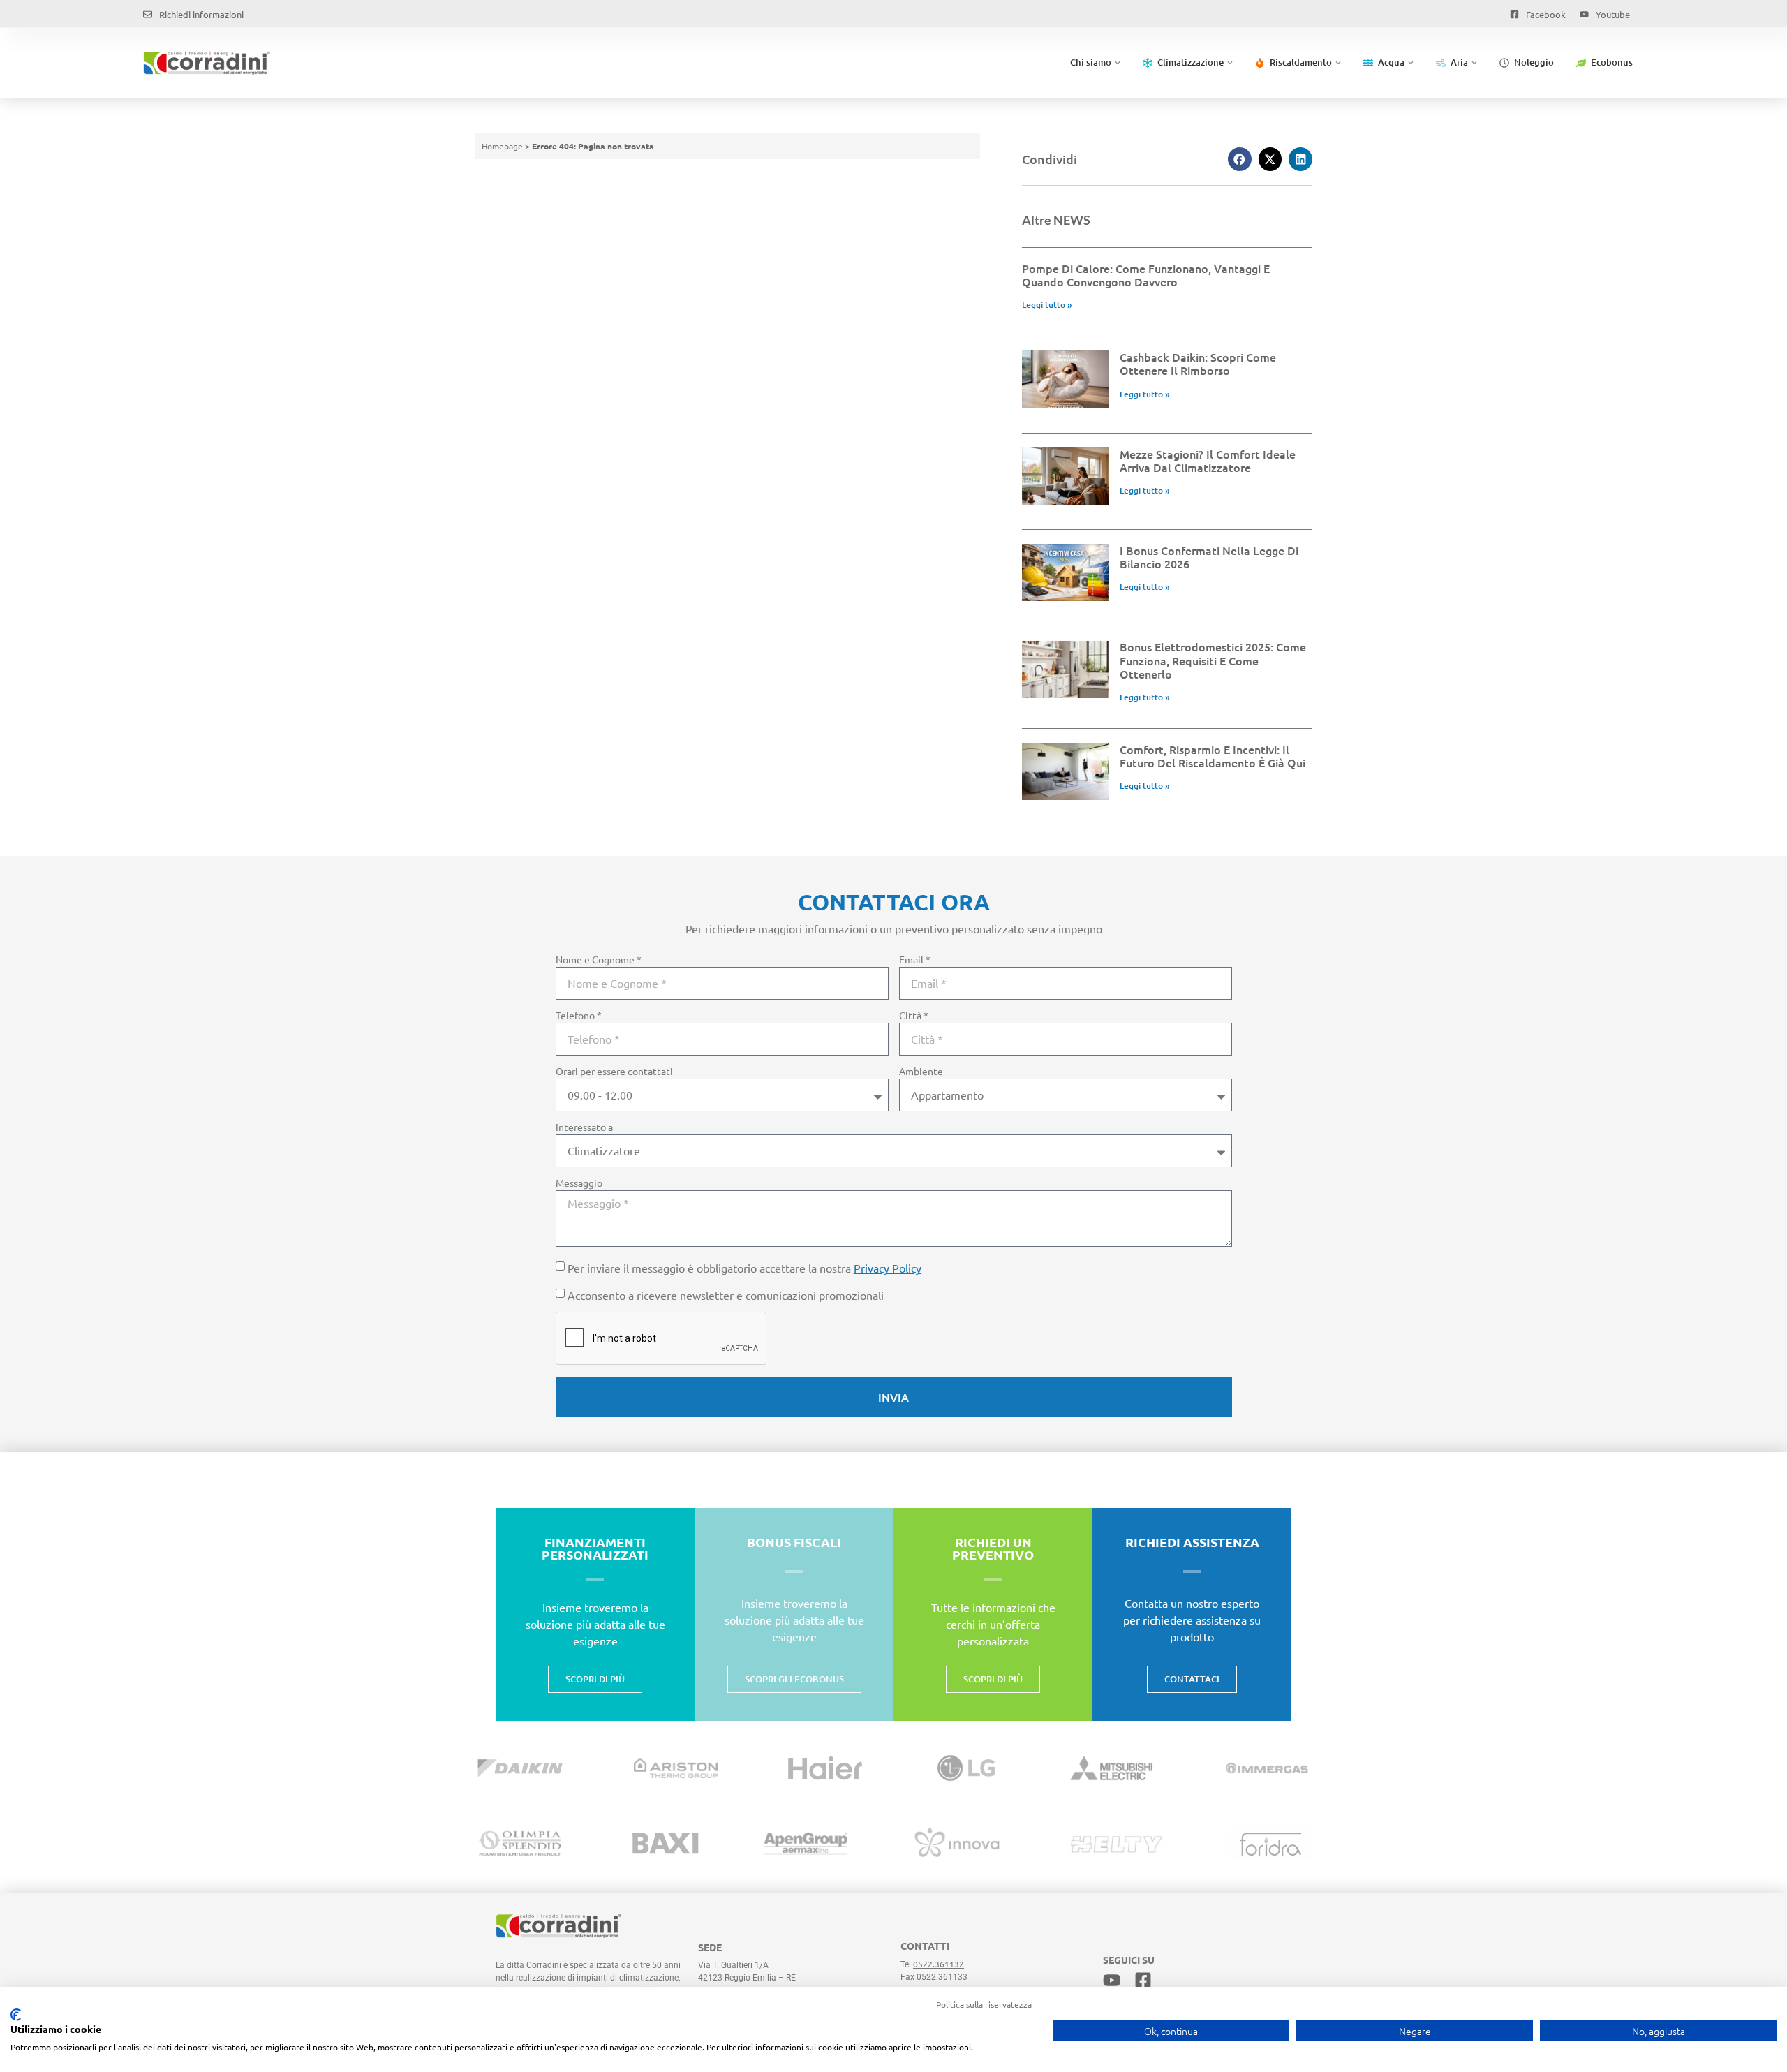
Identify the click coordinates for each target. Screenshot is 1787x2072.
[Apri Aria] (1474, 63)
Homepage (502, 146)
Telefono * (579, 1016)
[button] (1240, 159)
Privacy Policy (888, 1268)
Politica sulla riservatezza (984, 2004)
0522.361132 (939, 1964)
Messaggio (579, 1183)
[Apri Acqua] (1411, 63)
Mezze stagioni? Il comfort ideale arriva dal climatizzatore (1208, 460)
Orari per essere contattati (614, 1072)
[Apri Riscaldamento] (1338, 63)
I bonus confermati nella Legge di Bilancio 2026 (1209, 557)
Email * (915, 960)
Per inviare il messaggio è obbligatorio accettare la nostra (744, 1268)
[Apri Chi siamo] (1118, 63)
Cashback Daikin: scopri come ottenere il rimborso (1198, 363)
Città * (914, 1016)
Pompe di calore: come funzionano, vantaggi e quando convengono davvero (1146, 275)
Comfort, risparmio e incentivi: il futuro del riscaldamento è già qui (1213, 756)
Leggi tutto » (1047, 305)
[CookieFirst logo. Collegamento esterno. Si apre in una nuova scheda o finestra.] (16, 2015)
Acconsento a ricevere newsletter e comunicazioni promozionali (726, 1295)
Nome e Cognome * (599, 960)
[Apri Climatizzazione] (1230, 63)
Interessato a (584, 1127)
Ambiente (921, 1072)
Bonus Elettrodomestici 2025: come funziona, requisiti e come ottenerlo (1213, 660)
